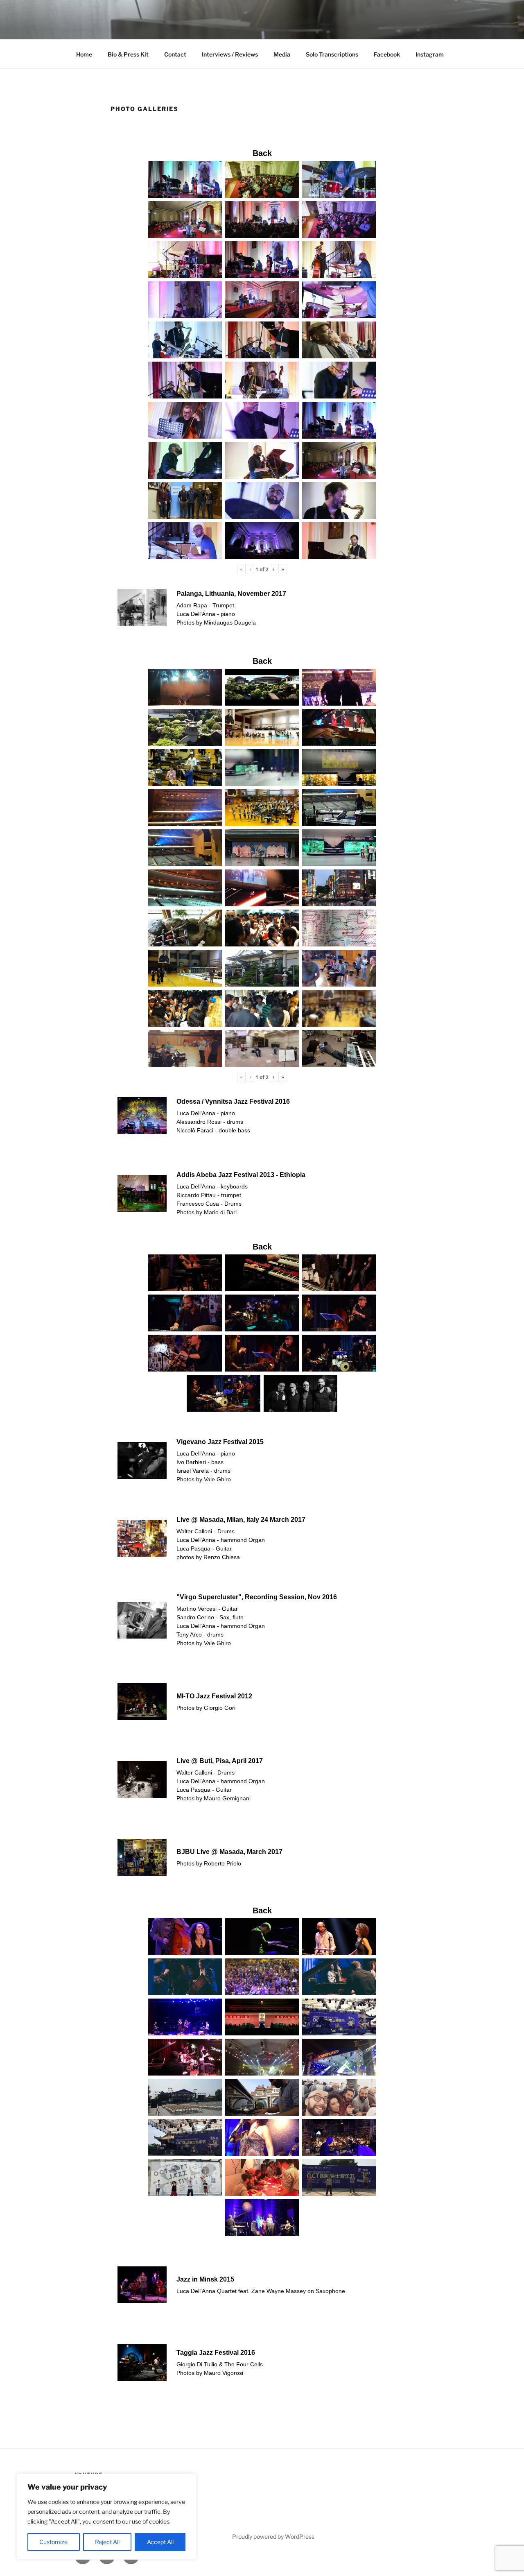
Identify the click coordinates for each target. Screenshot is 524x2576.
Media (282, 54)
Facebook (387, 54)
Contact (175, 54)
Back (262, 153)
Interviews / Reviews (230, 54)
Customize (53, 2542)
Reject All (107, 2542)
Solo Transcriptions (332, 54)
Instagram (430, 54)
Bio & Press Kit (128, 54)
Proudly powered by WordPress (273, 2536)
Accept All (160, 2542)
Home (84, 54)
